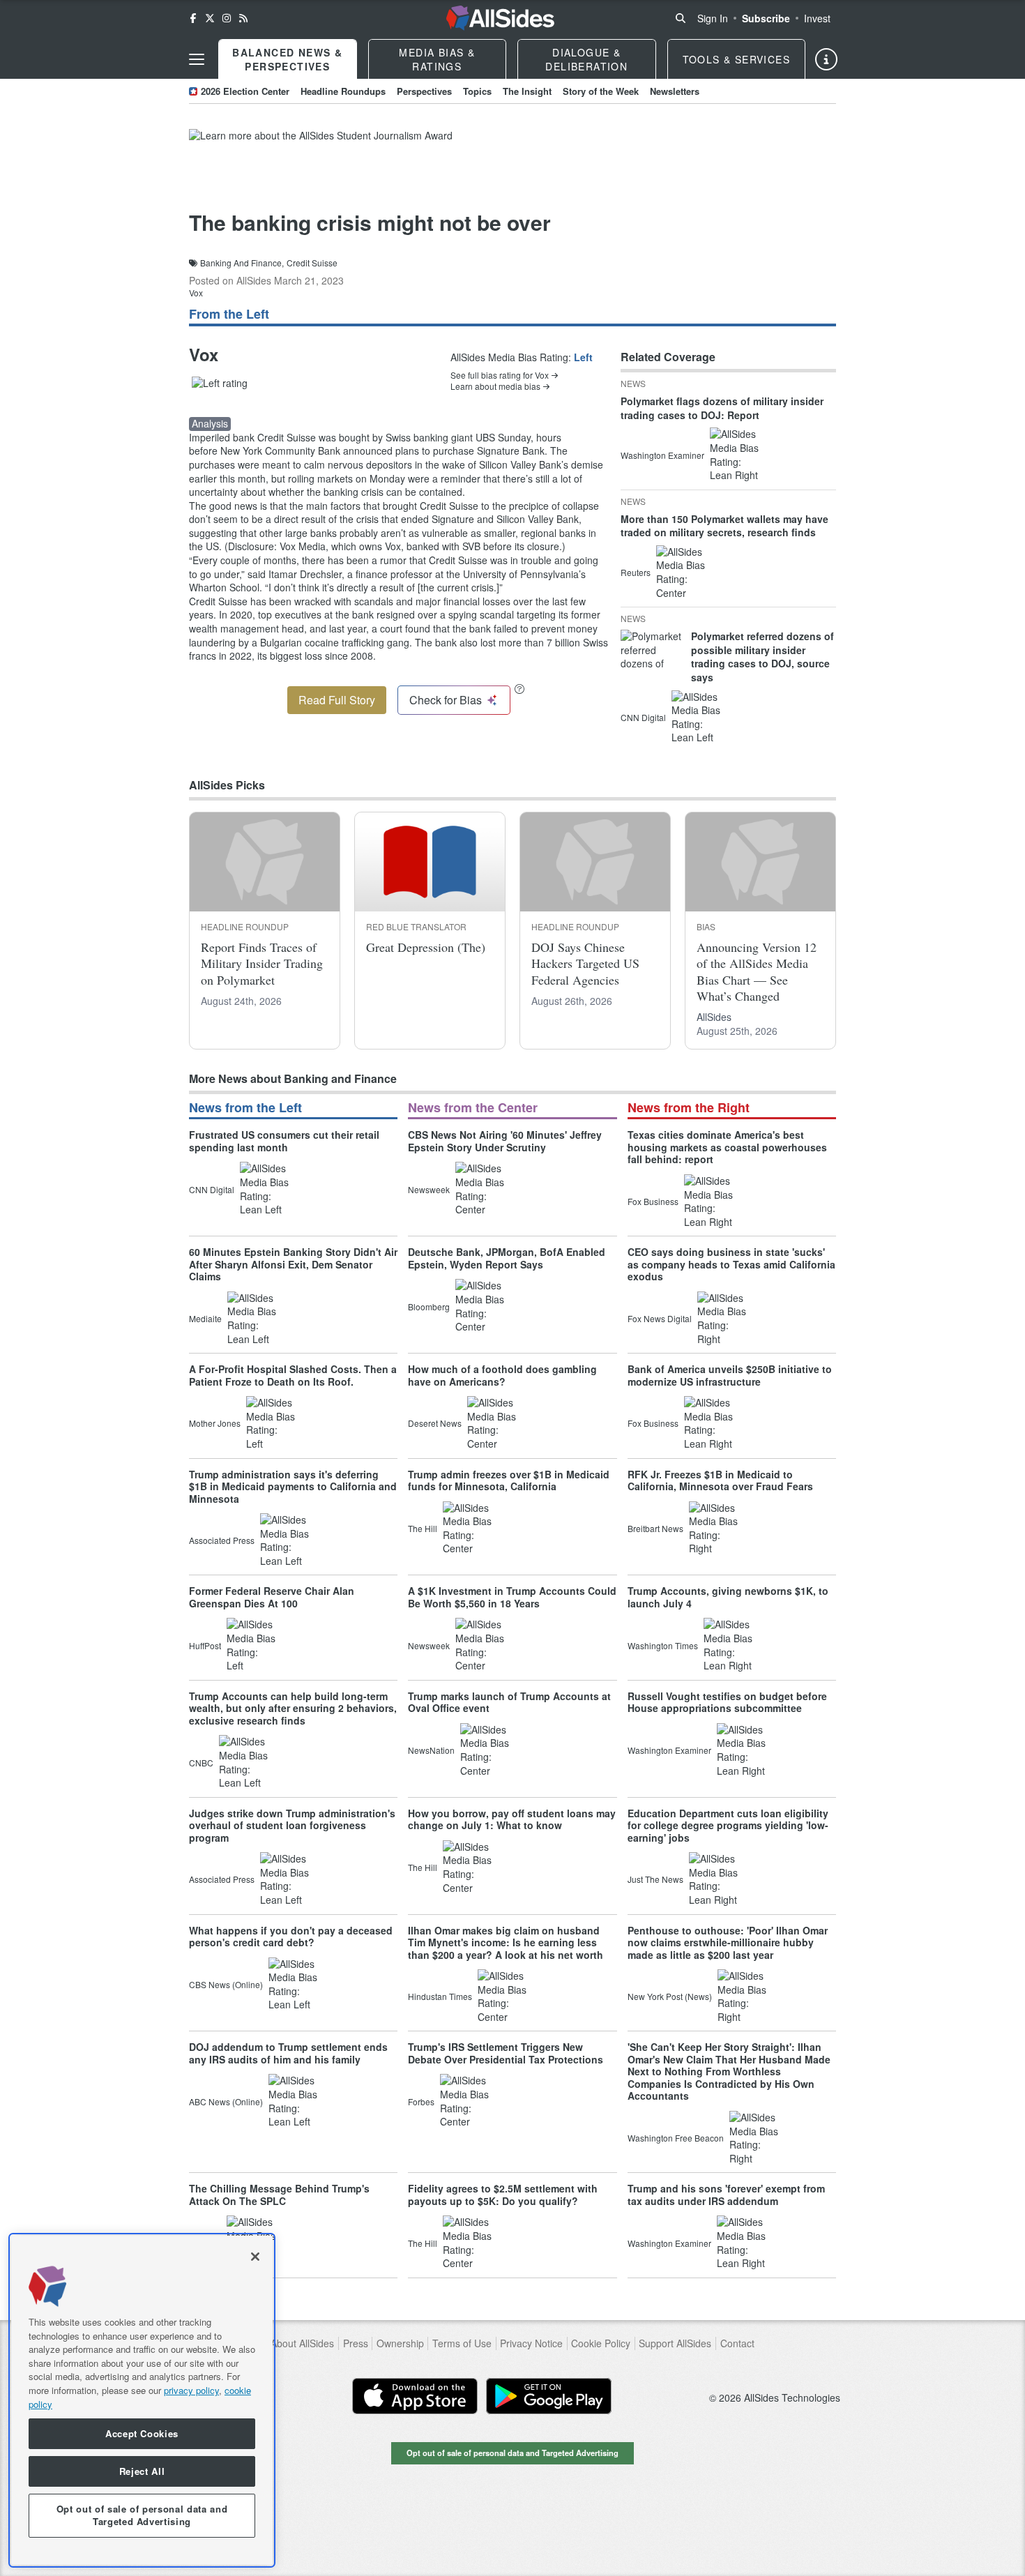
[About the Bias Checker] (519, 689)
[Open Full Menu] (197, 59)
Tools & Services (736, 59)
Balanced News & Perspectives (287, 59)
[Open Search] (681, 18)
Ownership (400, 2343)
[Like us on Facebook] (193, 18)
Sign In (713, 18)
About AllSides (302, 2343)
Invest (817, 18)
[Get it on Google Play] (549, 2396)
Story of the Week (601, 91)
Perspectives (424, 91)
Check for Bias (446, 700)
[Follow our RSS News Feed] (243, 18)
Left (583, 357)
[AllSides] (500, 18)
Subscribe (766, 18)
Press (356, 2343)
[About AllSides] (826, 59)
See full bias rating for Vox (500, 375)
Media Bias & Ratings (437, 59)
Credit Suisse (312, 263)
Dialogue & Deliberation (586, 59)
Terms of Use (462, 2343)
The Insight (527, 91)
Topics (477, 91)
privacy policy (191, 2390)
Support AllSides (675, 2343)
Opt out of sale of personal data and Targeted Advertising (512, 2453)
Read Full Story (337, 700)
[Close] (255, 2257)
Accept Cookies (142, 2433)
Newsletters (675, 91)
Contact (737, 2343)
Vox (196, 293)
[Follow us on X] (210, 18)
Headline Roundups (343, 91)
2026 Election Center (245, 91)
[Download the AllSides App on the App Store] (415, 2396)
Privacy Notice (531, 2343)
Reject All (142, 2471)
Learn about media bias (495, 386)
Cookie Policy (601, 2343)
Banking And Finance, (242, 263)
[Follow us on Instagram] (227, 18)
